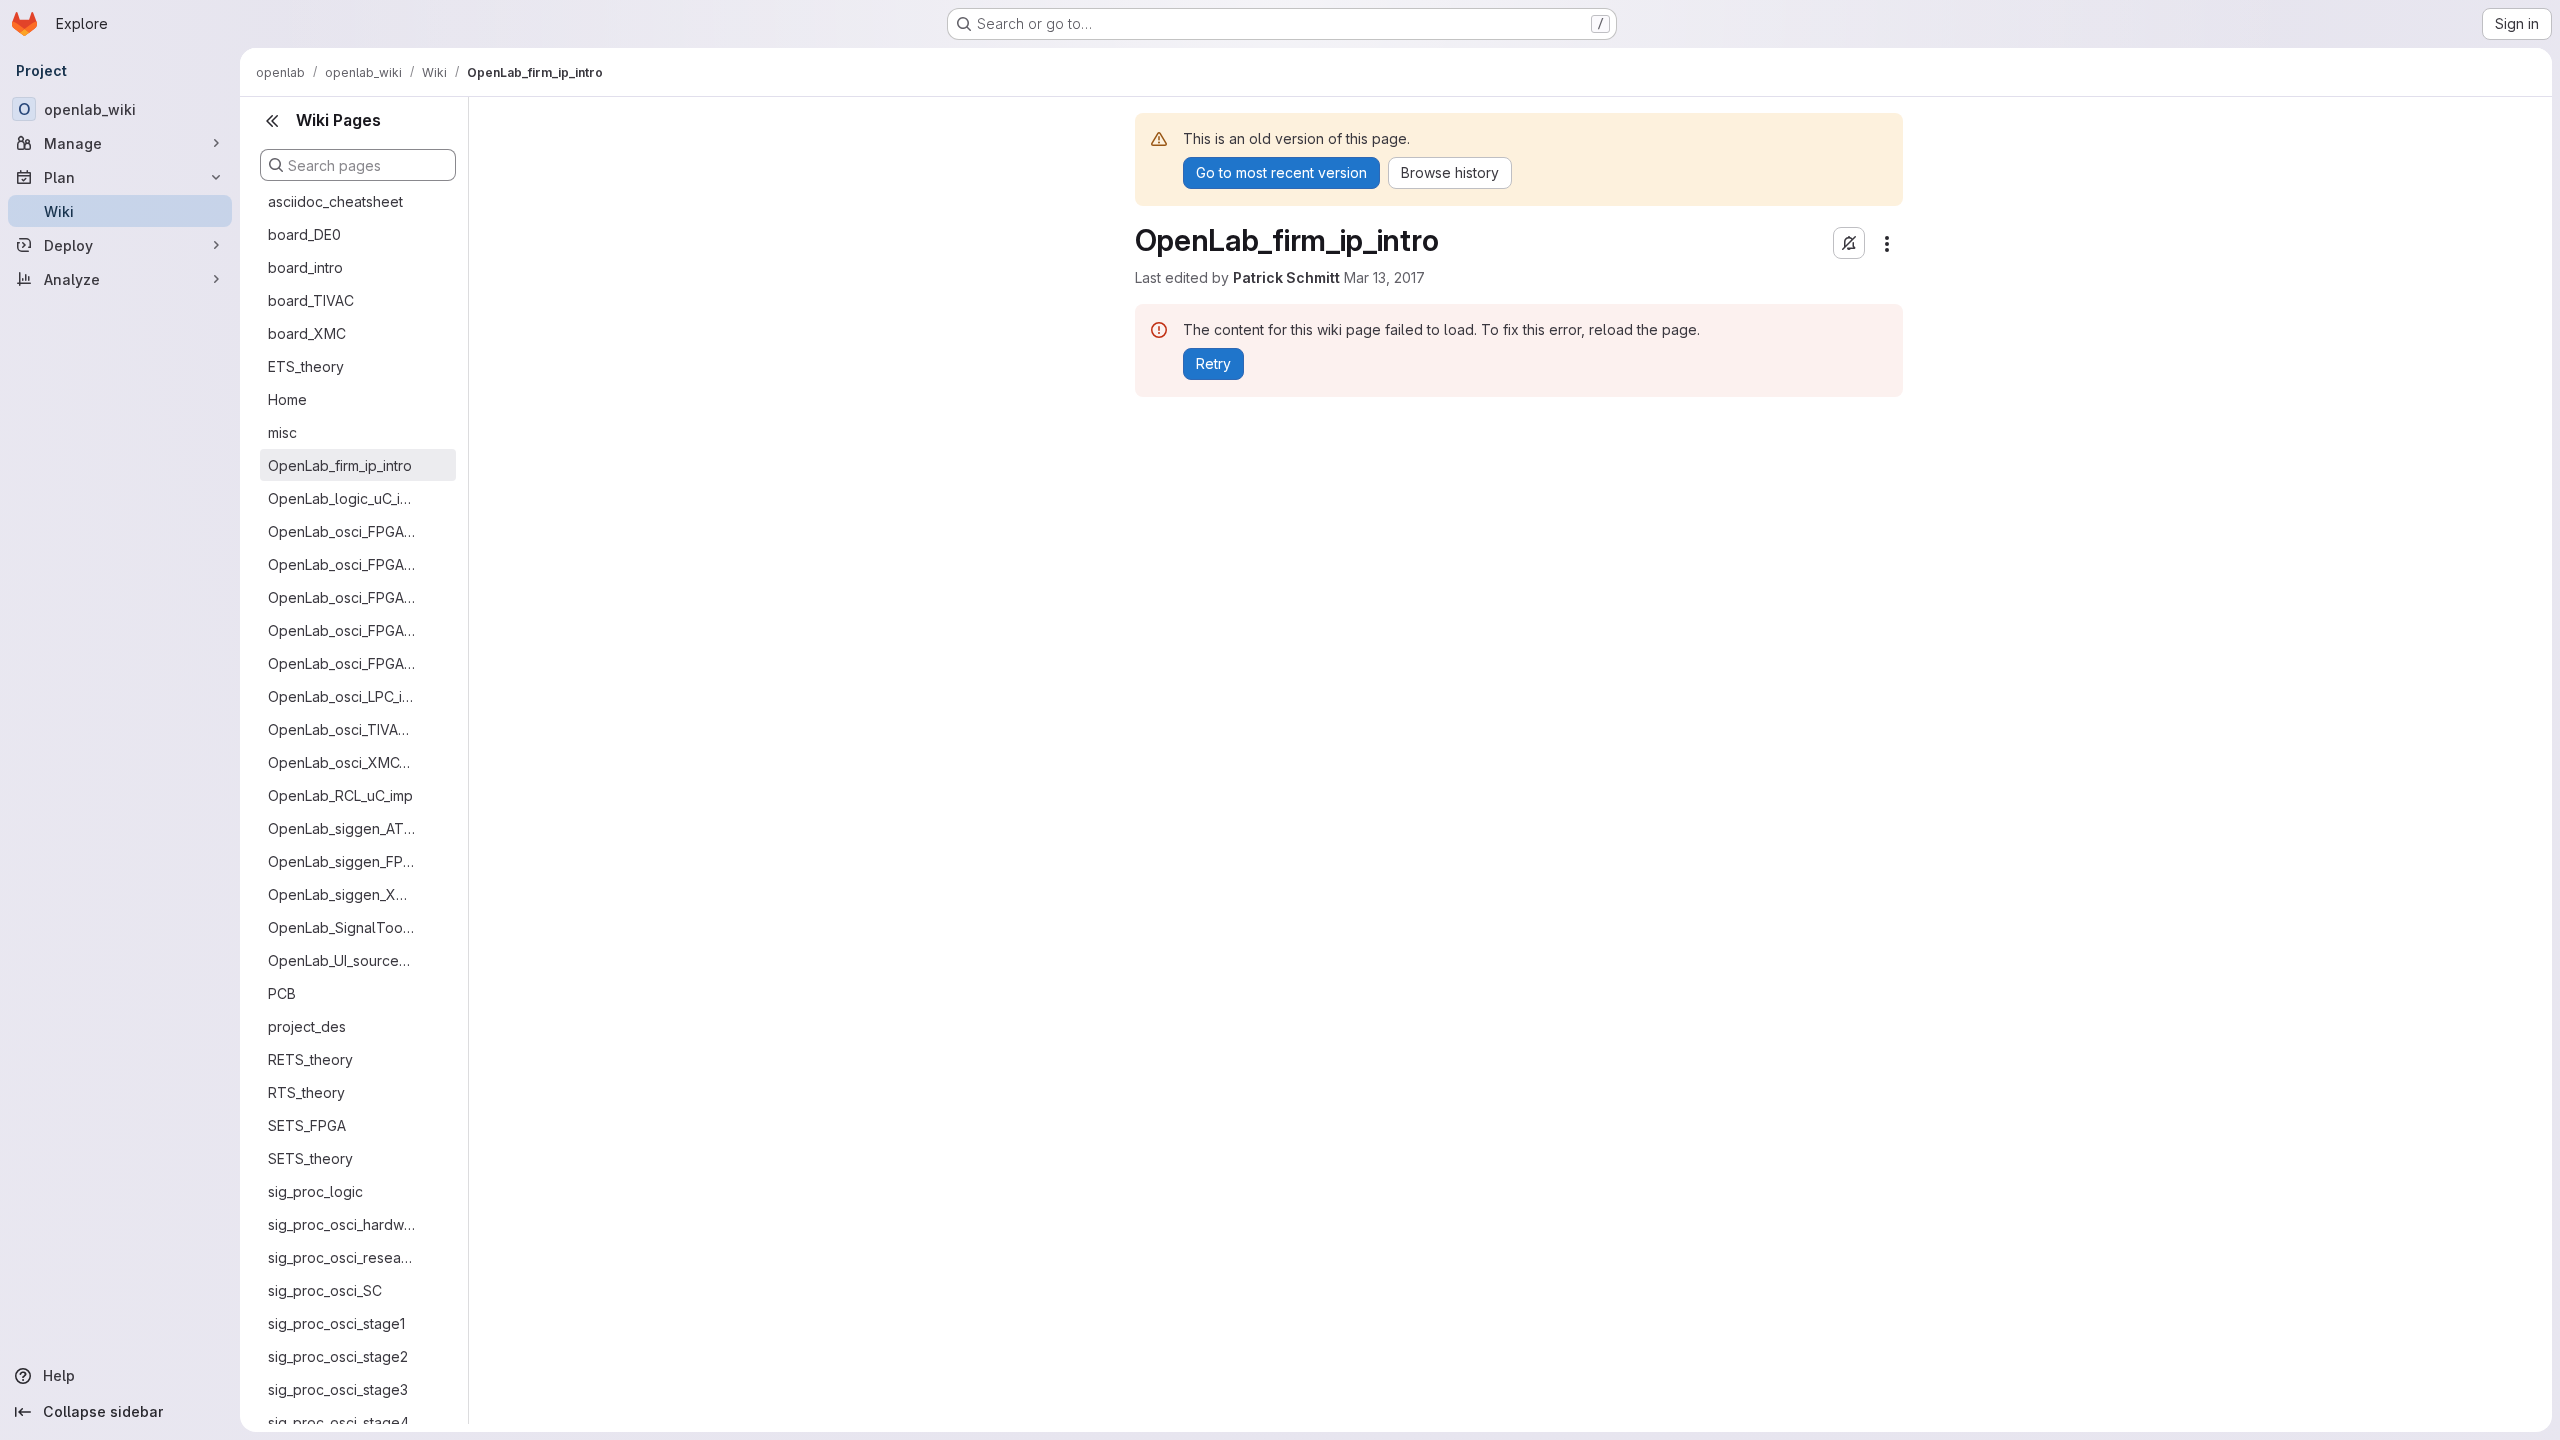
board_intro (305, 267)
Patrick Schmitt (1286, 277)
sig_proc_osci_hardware (342, 1224)
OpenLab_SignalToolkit (342, 927)
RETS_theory (310, 1059)
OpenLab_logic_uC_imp (342, 498)
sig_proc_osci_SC (325, 1290)
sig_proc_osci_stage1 (336, 1323)
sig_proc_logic (315, 1191)
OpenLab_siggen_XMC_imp (342, 894)
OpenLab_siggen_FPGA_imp (342, 861)
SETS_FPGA (307, 1125)
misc (282, 432)
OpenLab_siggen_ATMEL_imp (342, 828)
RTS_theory (306, 1092)
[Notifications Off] (1849, 243)
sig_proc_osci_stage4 (338, 1422)
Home (287, 399)
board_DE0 (304, 234)
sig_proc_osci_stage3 (338, 1389)
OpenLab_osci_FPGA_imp (342, 531)
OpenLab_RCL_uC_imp (340, 795)
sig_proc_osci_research (342, 1257)
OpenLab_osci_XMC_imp (342, 762)
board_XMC (307, 333)
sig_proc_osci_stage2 (338, 1356)
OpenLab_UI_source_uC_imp (342, 960)
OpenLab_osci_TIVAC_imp (342, 729)
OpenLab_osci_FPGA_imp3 (342, 630)
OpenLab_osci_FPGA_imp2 (342, 597)
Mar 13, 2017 (1384, 277)
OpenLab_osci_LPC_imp (342, 696)
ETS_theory (306, 366)
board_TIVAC (311, 300)
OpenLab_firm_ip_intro (340, 465)
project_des (307, 1026)
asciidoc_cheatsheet (335, 201)
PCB (282, 993)
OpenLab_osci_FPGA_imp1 (342, 564)
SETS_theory (310, 1158)
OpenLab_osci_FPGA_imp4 (342, 663)
